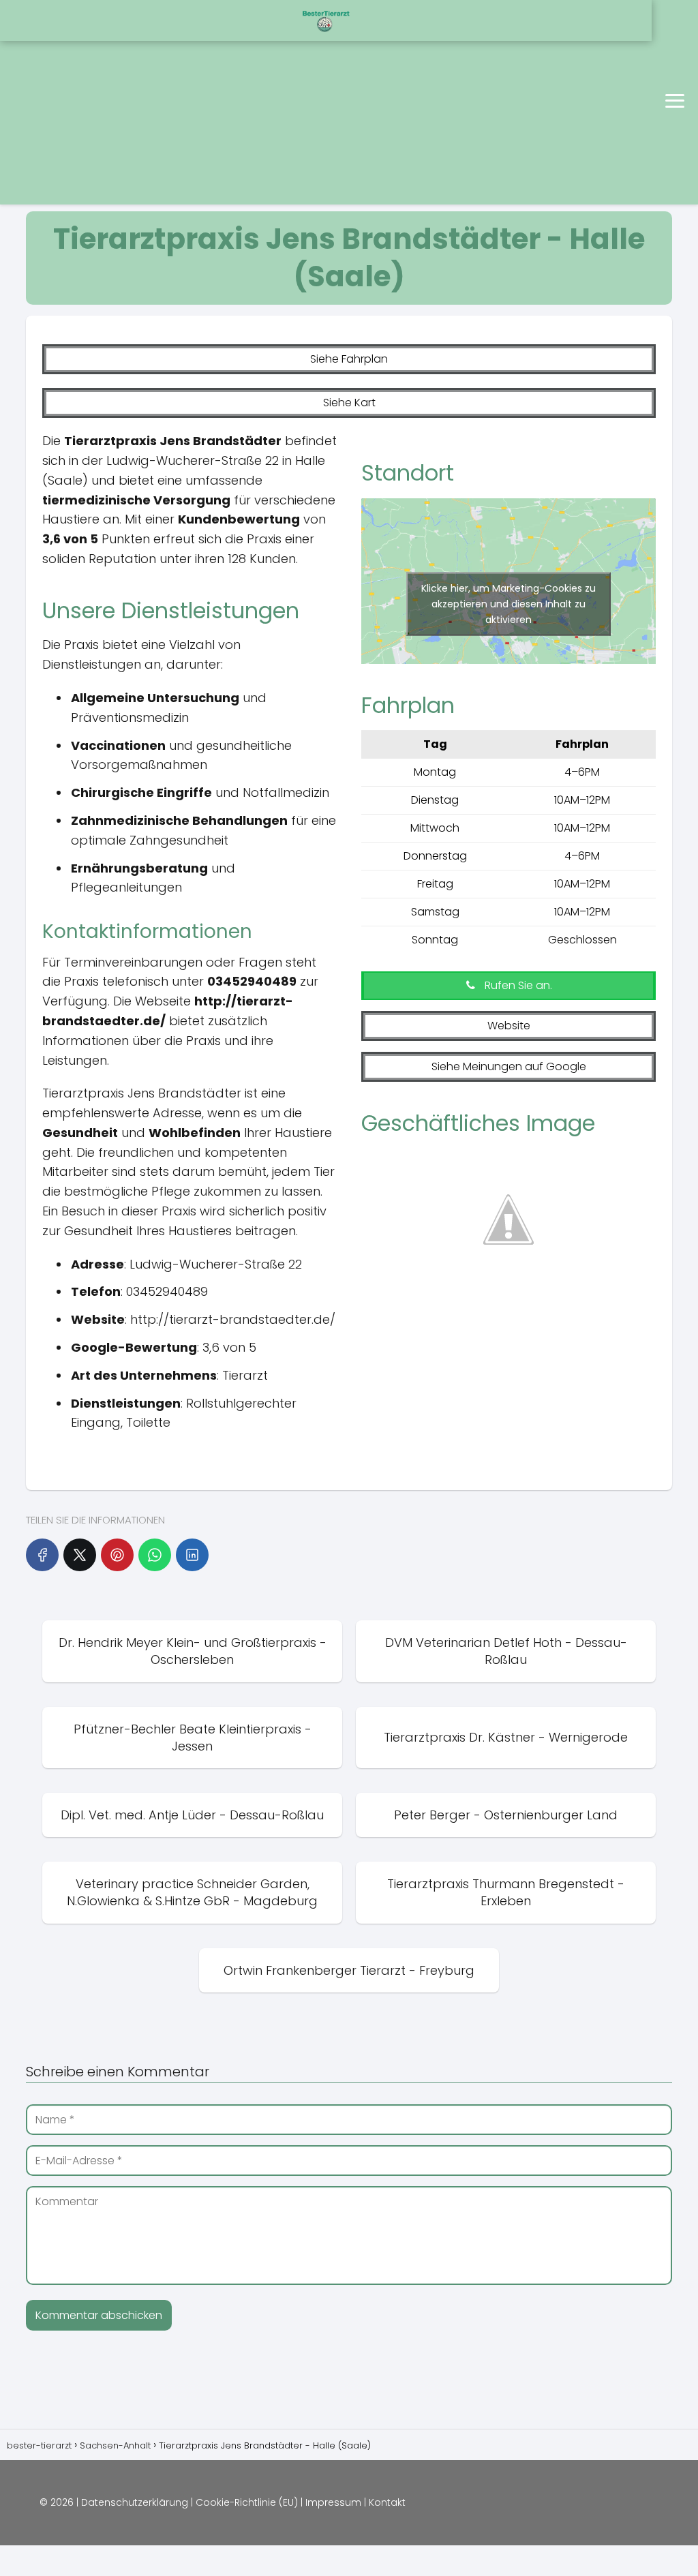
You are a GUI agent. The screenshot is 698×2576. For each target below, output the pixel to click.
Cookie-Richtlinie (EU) (247, 2502)
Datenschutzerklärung (135, 2502)
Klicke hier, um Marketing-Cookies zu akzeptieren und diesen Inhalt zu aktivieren (509, 604)
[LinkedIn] (192, 1555)
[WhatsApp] (155, 1555)
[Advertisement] (174, 102)
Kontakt (387, 2502)
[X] (80, 1555)
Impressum (333, 2502)
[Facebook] (42, 1555)
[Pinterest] (117, 1555)
